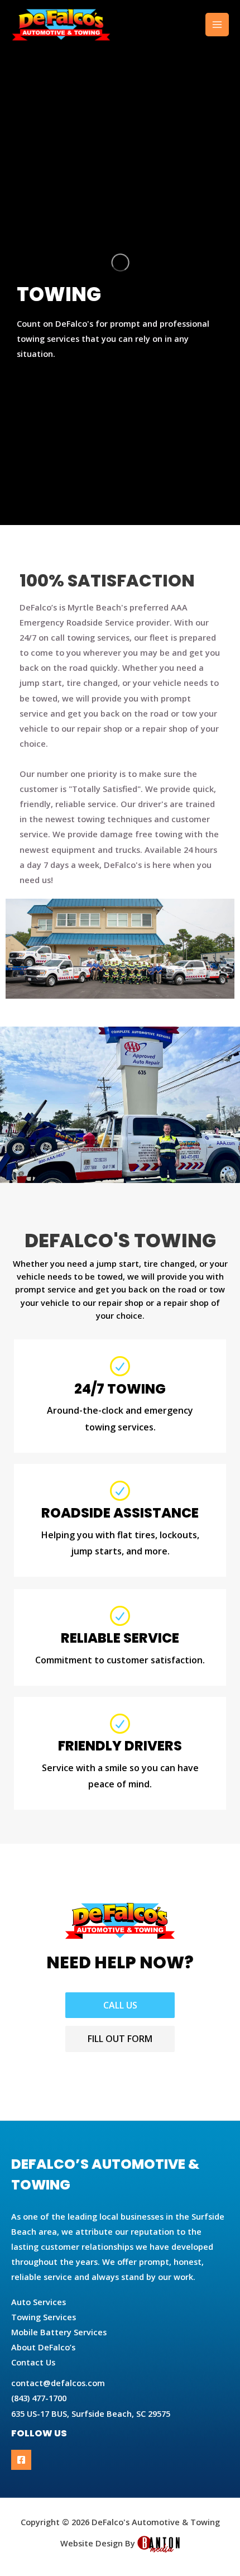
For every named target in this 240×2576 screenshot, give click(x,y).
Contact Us (33, 2362)
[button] (120, 2005)
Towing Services (44, 2317)
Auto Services (39, 2302)
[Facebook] (21, 2460)
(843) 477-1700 (39, 2398)
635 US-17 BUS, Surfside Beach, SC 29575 (91, 2413)
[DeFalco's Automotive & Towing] (61, 25)
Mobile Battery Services (59, 2332)
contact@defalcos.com (58, 2383)
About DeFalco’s (43, 2347)
